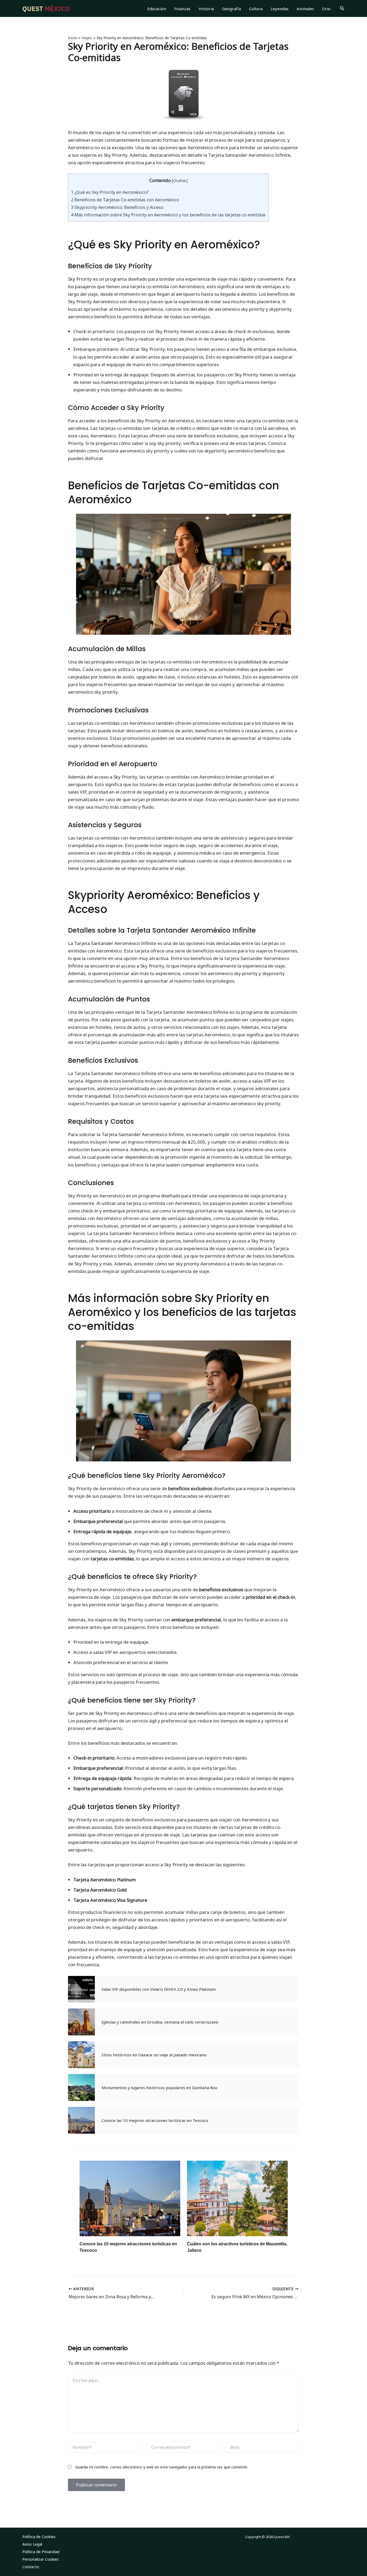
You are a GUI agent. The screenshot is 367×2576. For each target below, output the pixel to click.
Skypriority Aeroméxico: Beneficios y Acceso (117, 207)
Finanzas (182, 9)
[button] (342, 9)
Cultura (256, 9)
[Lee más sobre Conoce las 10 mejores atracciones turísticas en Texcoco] (130, 2198)
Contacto (31, 2567)
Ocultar (180, 180)
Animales (305, 9)
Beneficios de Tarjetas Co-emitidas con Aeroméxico (125, 200)
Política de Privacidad (41, 2552)
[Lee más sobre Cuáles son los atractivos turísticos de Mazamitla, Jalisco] (237, 2198)
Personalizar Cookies (41, 2559)
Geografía (231, 9)
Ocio (326, 9)
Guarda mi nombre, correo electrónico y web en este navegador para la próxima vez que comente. (162, 2467)
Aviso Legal (32, 2544)
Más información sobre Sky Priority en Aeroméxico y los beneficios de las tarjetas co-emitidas (168, 215)
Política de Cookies (39, 2537)
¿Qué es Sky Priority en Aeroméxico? (110, 192)
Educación (157, 9)
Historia (206, 9)
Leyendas (280, 9)
